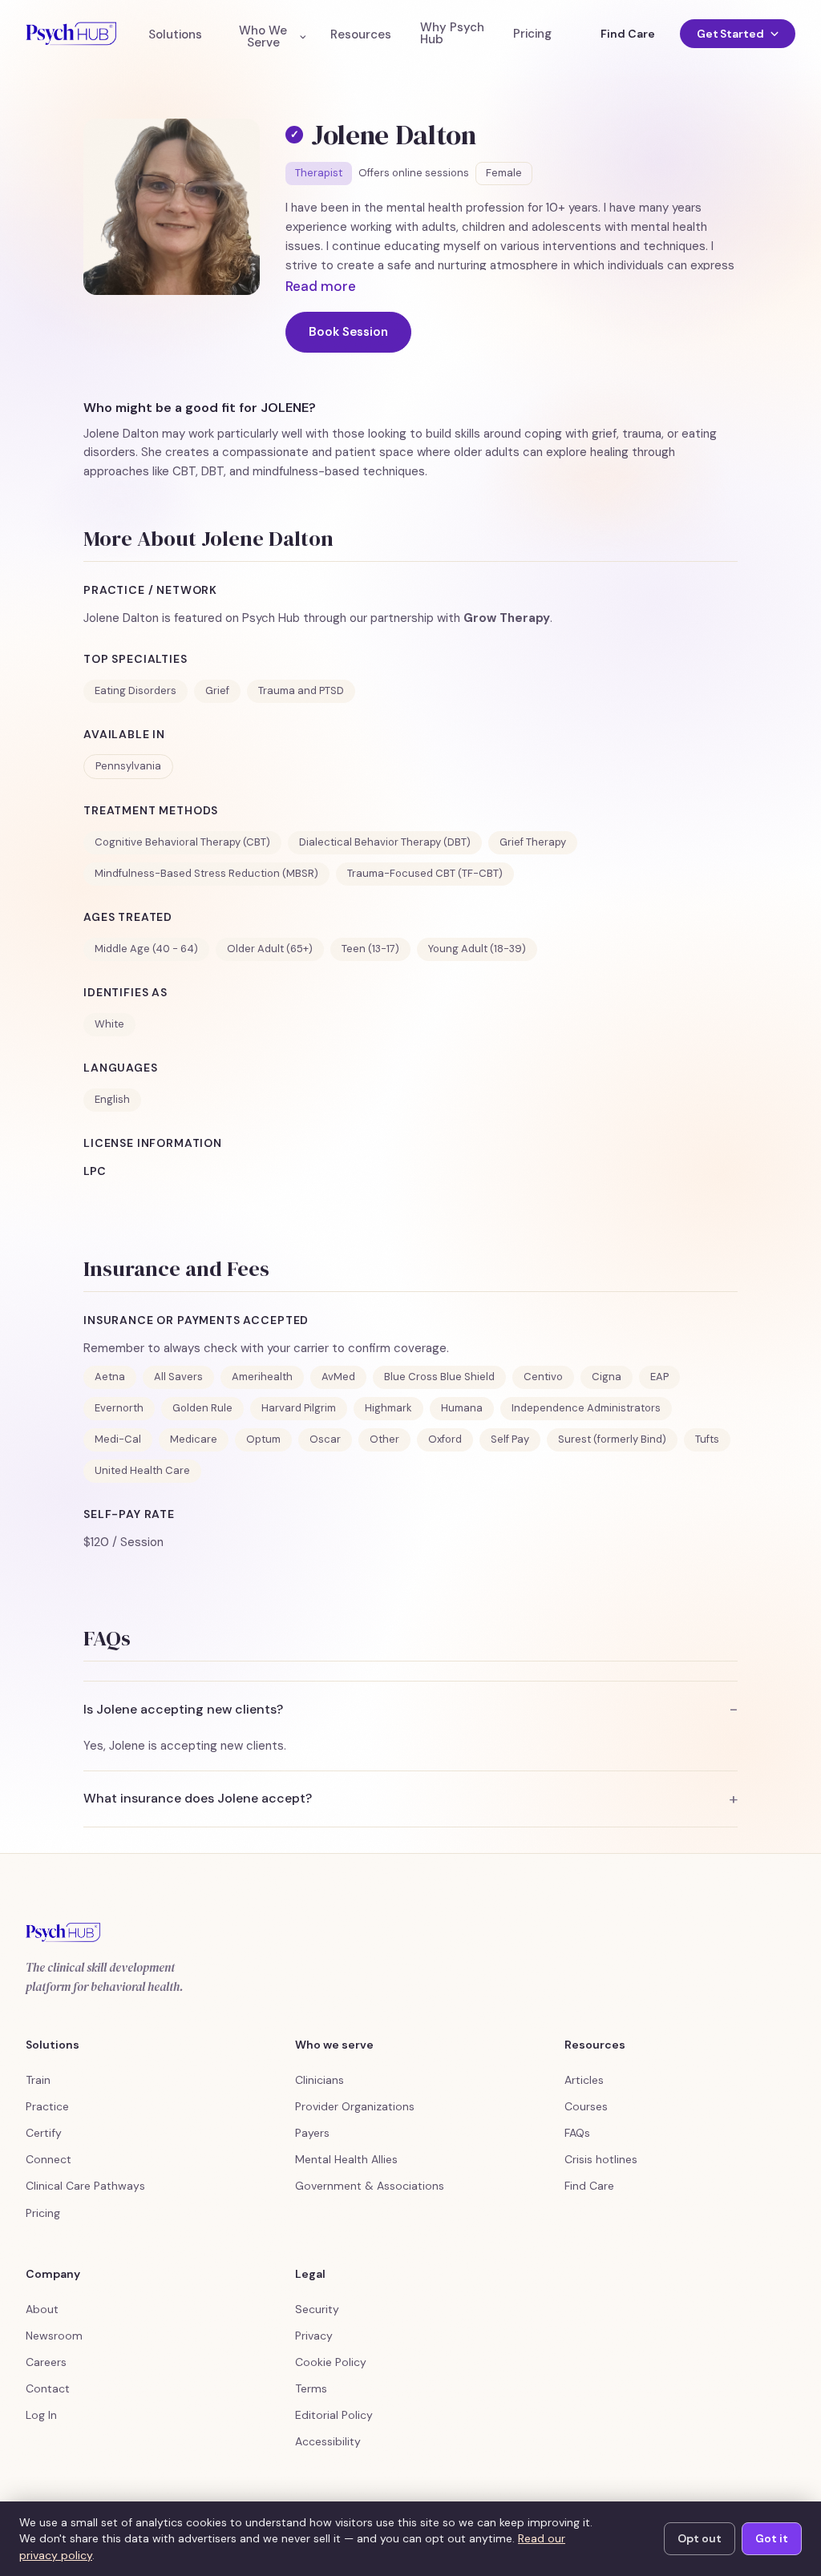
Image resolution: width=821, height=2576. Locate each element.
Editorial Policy (334, 2415)
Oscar (325, 1439)
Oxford (445, 1439)
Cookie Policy (331, 2362)
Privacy (314, 2336)
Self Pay (510, 1439)
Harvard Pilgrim (299, 1408)
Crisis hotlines (601, 2159)
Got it (772, 2538)
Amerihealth (262, 1377)
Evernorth (119, 1408)
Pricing (532, 34)
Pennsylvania (128, 766)
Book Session (348, 332)
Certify (44, 2133)
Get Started (730, 34)
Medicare (194, 1439)
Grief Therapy (533, 842)
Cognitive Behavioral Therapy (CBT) (182, 842)
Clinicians (320, 2080)
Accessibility (328, 2441)
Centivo (543, 1377)
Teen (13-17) (370, 949)
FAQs (577, 2133)
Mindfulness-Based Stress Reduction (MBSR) (206, 873)
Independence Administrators (586, 1408)
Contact (48, 2388)
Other (384, 1439)
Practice (47, 2106)
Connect (49, 2159)
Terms (311, 2388)
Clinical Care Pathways (85, 2186)
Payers (312, 2133)
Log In (41, 2415)
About (42, 2309)
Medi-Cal (118, 1439)
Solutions (175, 35)
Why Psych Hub (452, 34)
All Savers (178, 1377)
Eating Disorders (135, 690)
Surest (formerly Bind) (612, 1439)
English (112, 1099)
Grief (217, 690)
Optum (263, 1439)
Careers (46, 2362)
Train (38, 2080)
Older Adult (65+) (270, 949)
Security (317, 2309)
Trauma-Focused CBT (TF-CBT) (425, 873)
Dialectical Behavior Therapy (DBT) (385, 842)
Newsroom (54, 2336)
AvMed (338, 1377)
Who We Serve (263, 37)
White (109, 1024)
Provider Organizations (355, 2106)
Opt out (700, 2538)
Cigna (607, 1377)
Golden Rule (202, 1408)
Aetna (110, 1377)
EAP (659, 1377)
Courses (586, 2106)
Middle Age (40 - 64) (146, 949)
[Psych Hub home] (71, 34)
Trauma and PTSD (301, 690)
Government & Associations (370, 2186)
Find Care (627, 34)
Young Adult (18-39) (477, 949)
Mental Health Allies (346, 2159)
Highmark (388, 1408)
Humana (462, 1408)
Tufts (707, 1439)
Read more (321, 286)
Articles (584, 2080)
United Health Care (142, 1470)
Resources (361, 35)
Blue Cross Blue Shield (439, 1377)
